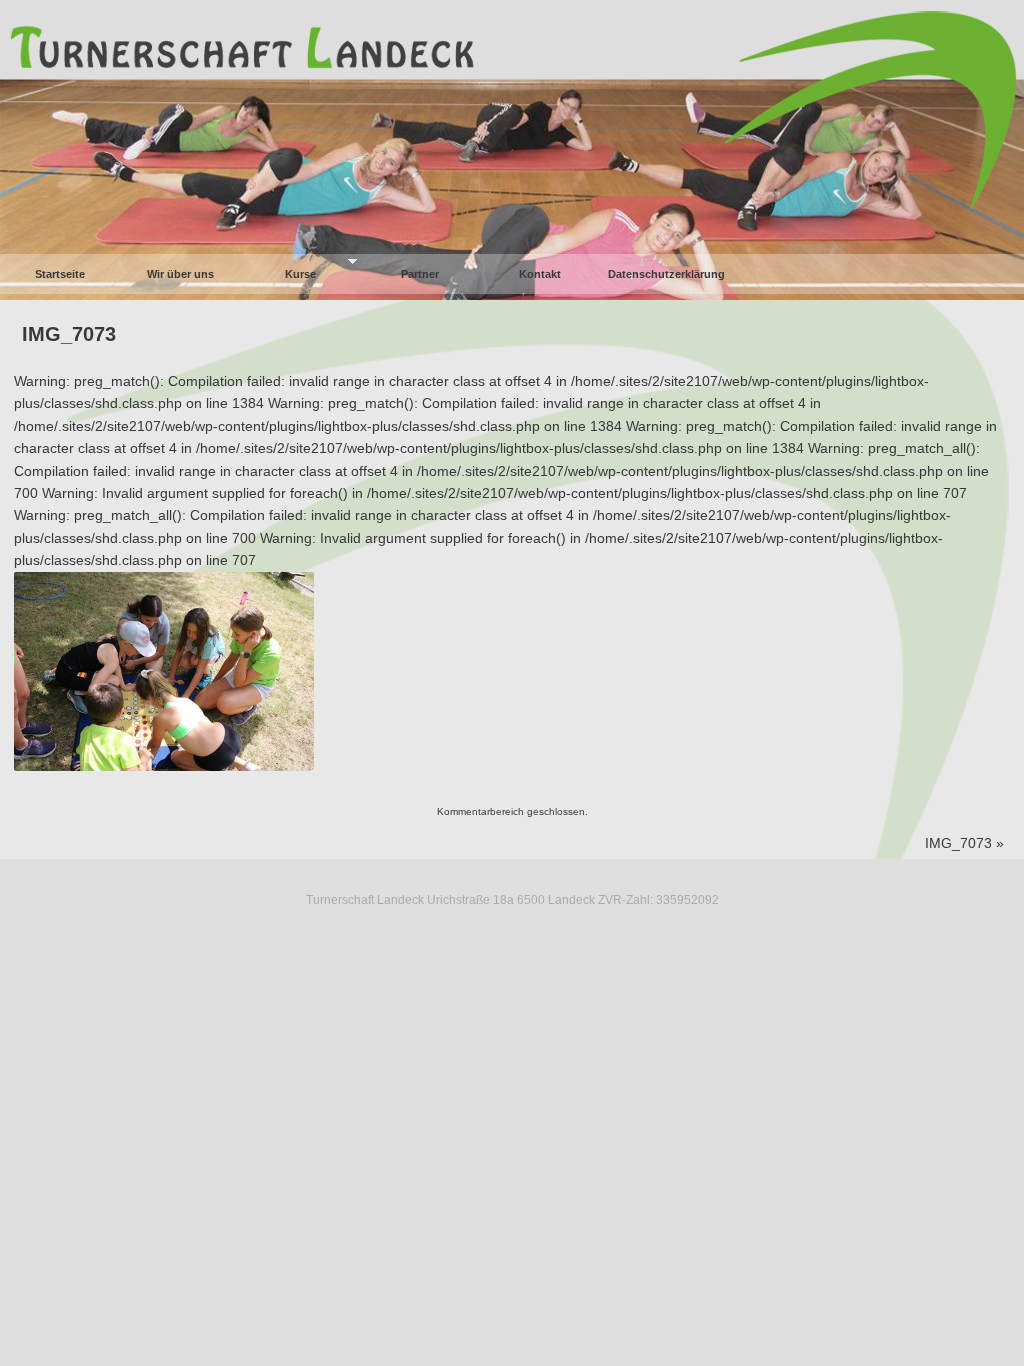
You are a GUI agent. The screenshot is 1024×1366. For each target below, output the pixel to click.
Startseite (60, 274)
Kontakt (540, 274)
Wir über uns (180, 274)
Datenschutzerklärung (666, 274)
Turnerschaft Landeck (512, 32)
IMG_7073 (69, 334)
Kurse (300, 274)
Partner (420, 274)
